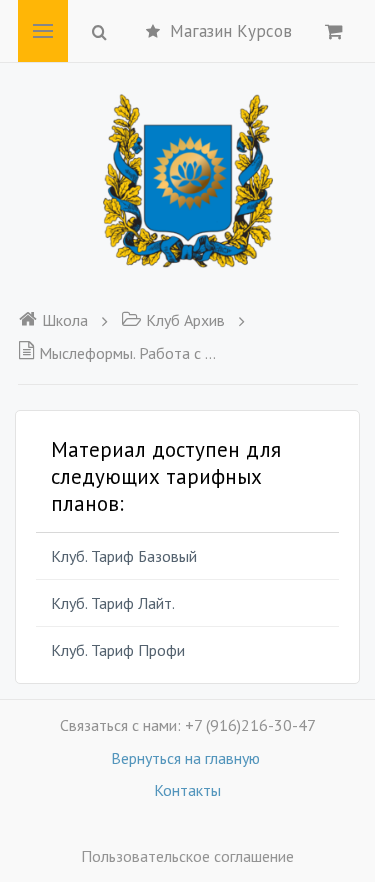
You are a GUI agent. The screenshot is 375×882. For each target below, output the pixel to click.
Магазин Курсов (231, 31)
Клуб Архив (185, 320)
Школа (65, 320)
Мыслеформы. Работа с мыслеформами (128, 353)
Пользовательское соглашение (187, 856)
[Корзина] (334, 31)
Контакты (187, 790)
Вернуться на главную (187, 758)
